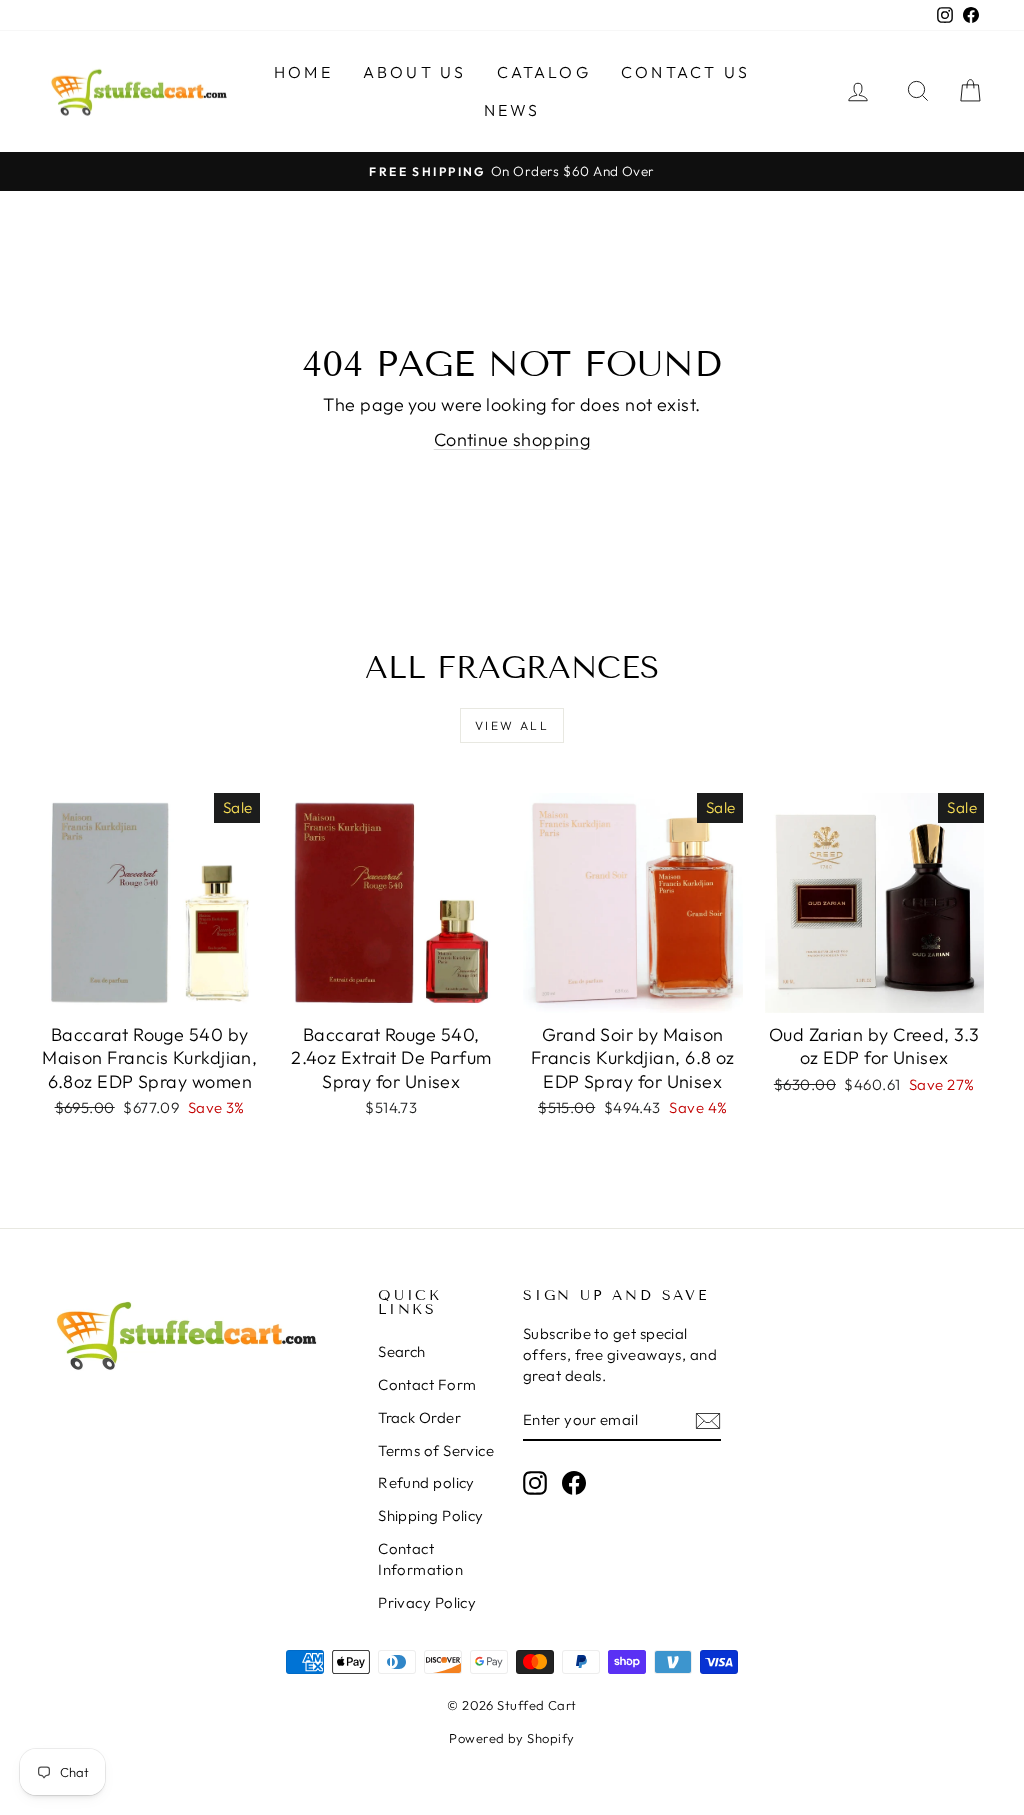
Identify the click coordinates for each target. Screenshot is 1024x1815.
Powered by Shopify (511, 1738)
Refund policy (426, 1482)
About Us (415, 72)
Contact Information (420, 1559)
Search (402, 1351)
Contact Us (685, 72)
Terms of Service (436, 1450)
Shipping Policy (431, 1515)
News (512, 110)
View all (512, 725)
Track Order (419, 1417)
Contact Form (427, 1384)
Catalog (544, 72)
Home (303, 72)
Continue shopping (512, 439)
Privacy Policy (427, 1602)
